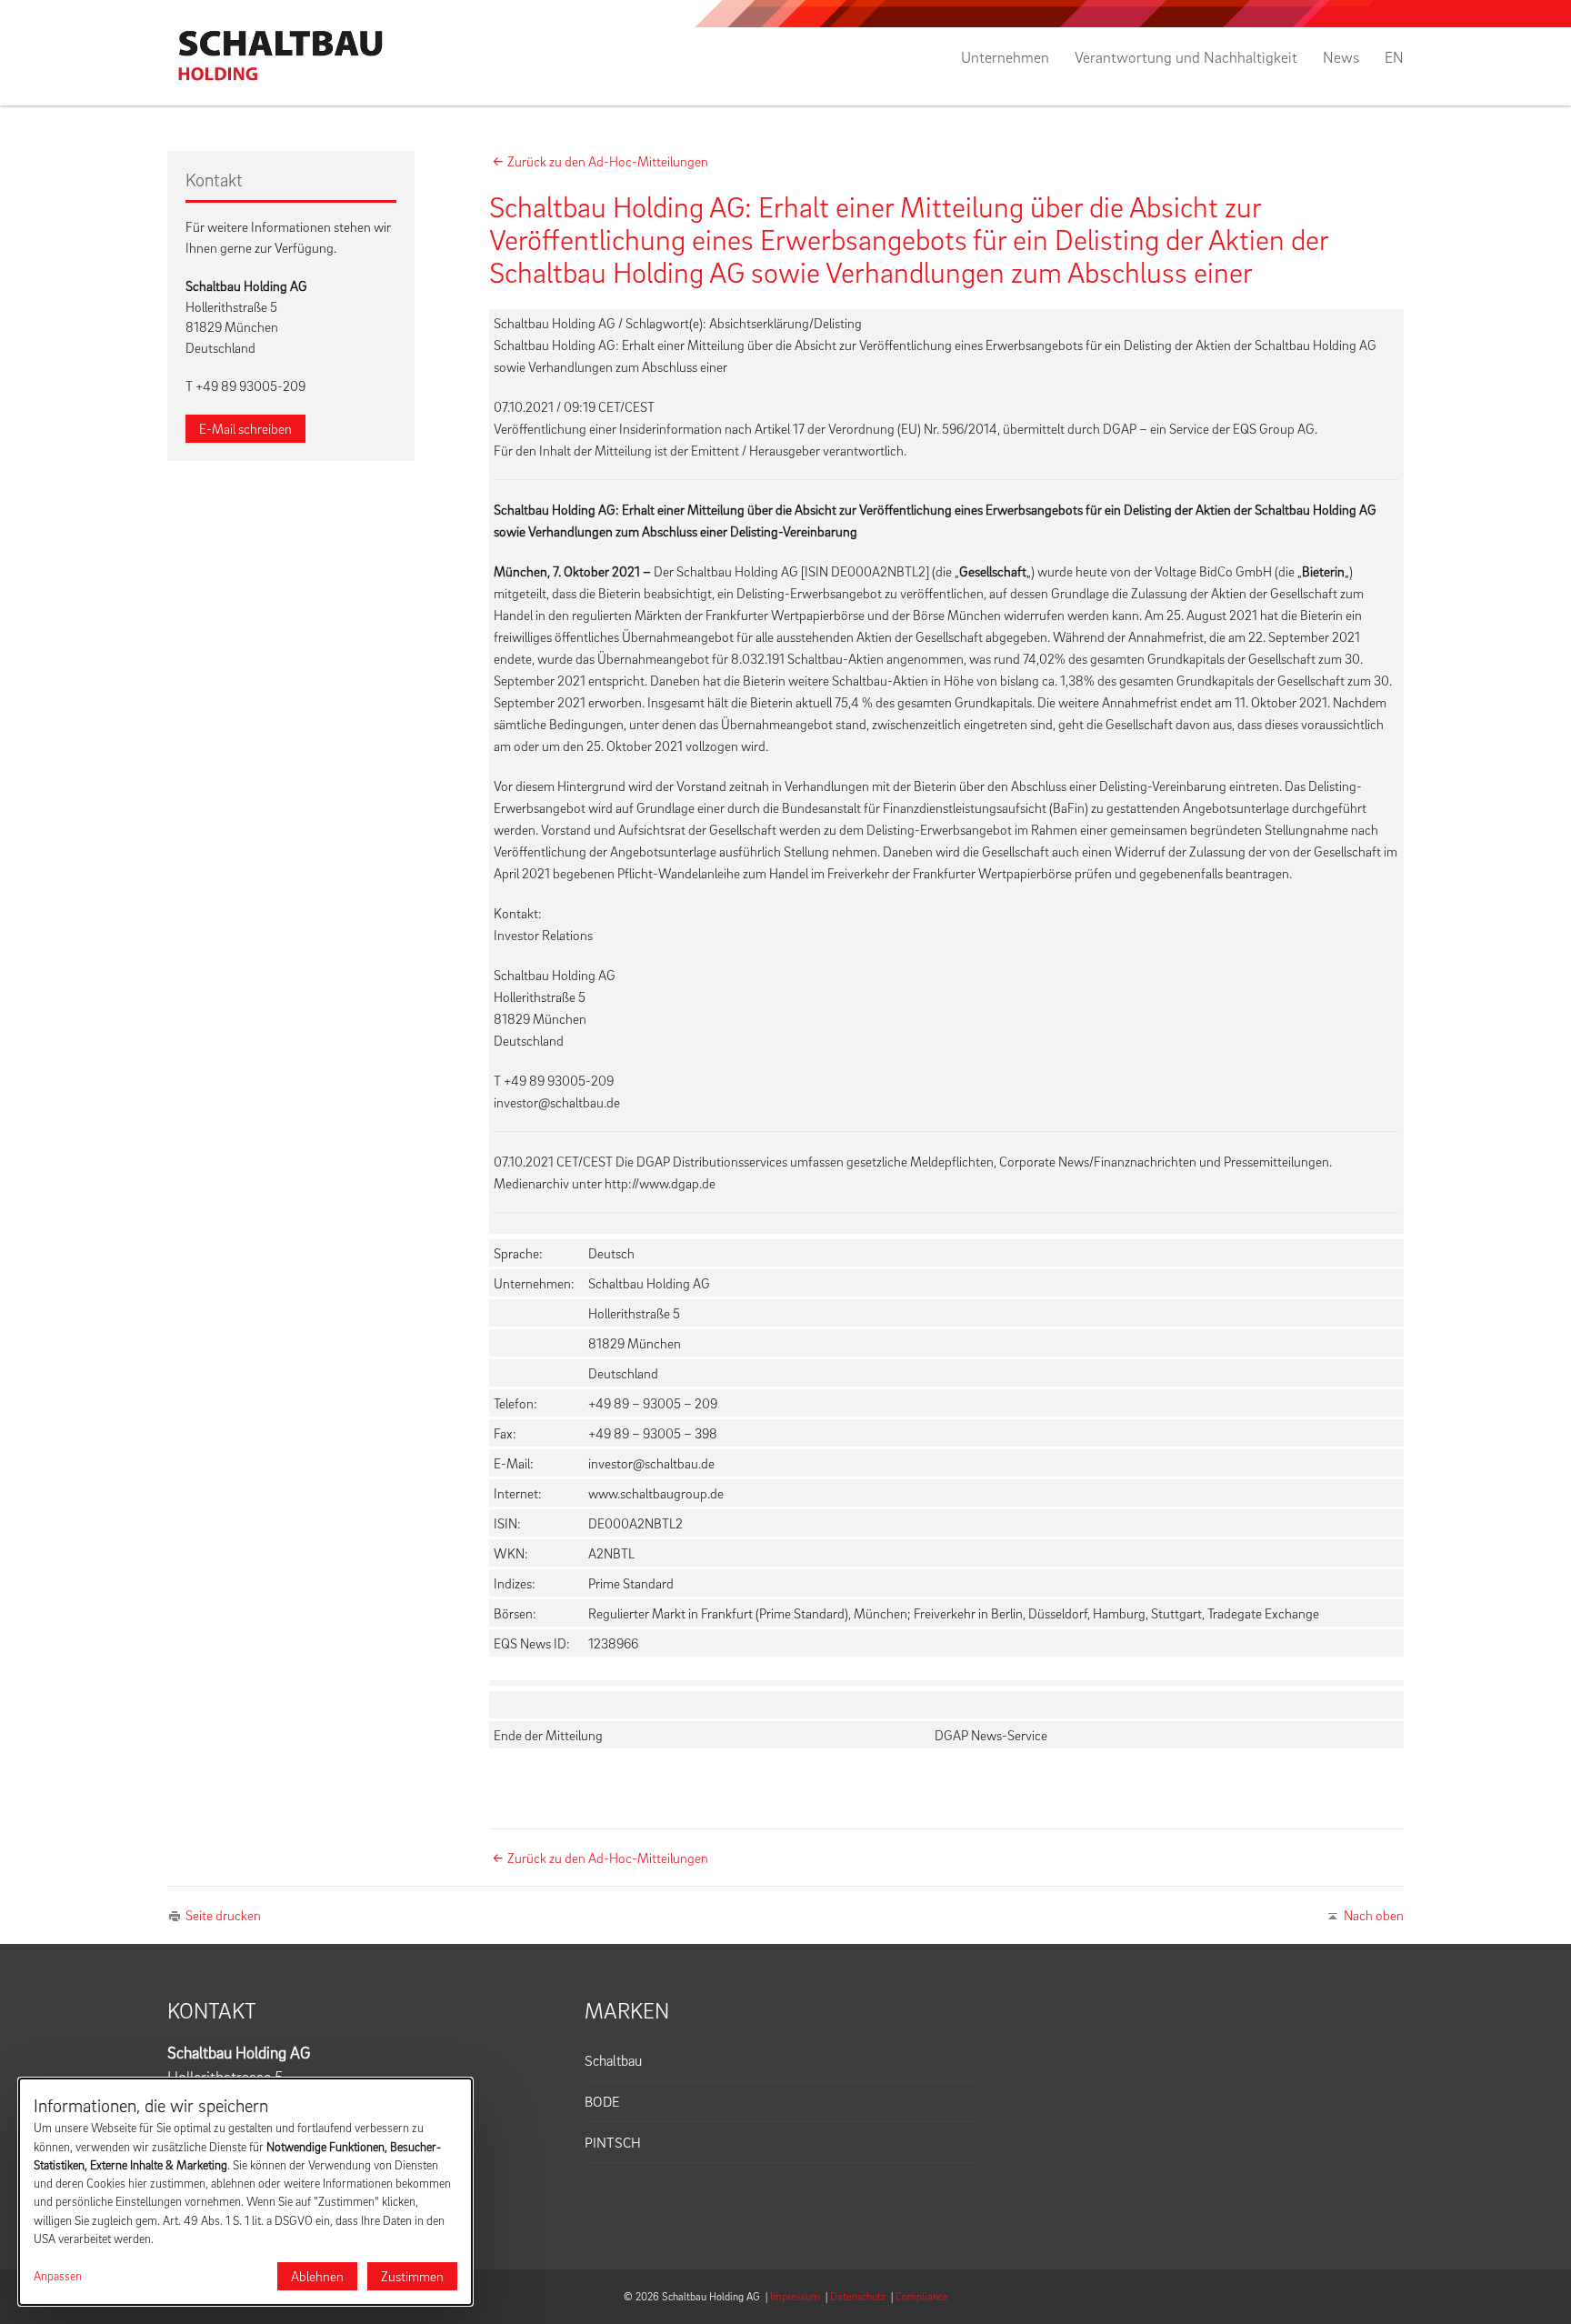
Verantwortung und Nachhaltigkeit (1186, 57)
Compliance (922, 2296)
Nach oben (1374, 1915)
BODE (602, 2101)
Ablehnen (317, 2276)
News (1341, 57)
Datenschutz (858, 2296)
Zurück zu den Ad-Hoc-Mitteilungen (608, 161)
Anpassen (58, 2276)
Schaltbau (613, 2060)
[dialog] (245, 2192)
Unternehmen (1005, 57)
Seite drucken (223, 1915)
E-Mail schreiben (245, 428)
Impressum (795, 2296)
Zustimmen (412, 2276)
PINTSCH (613, 2142)
